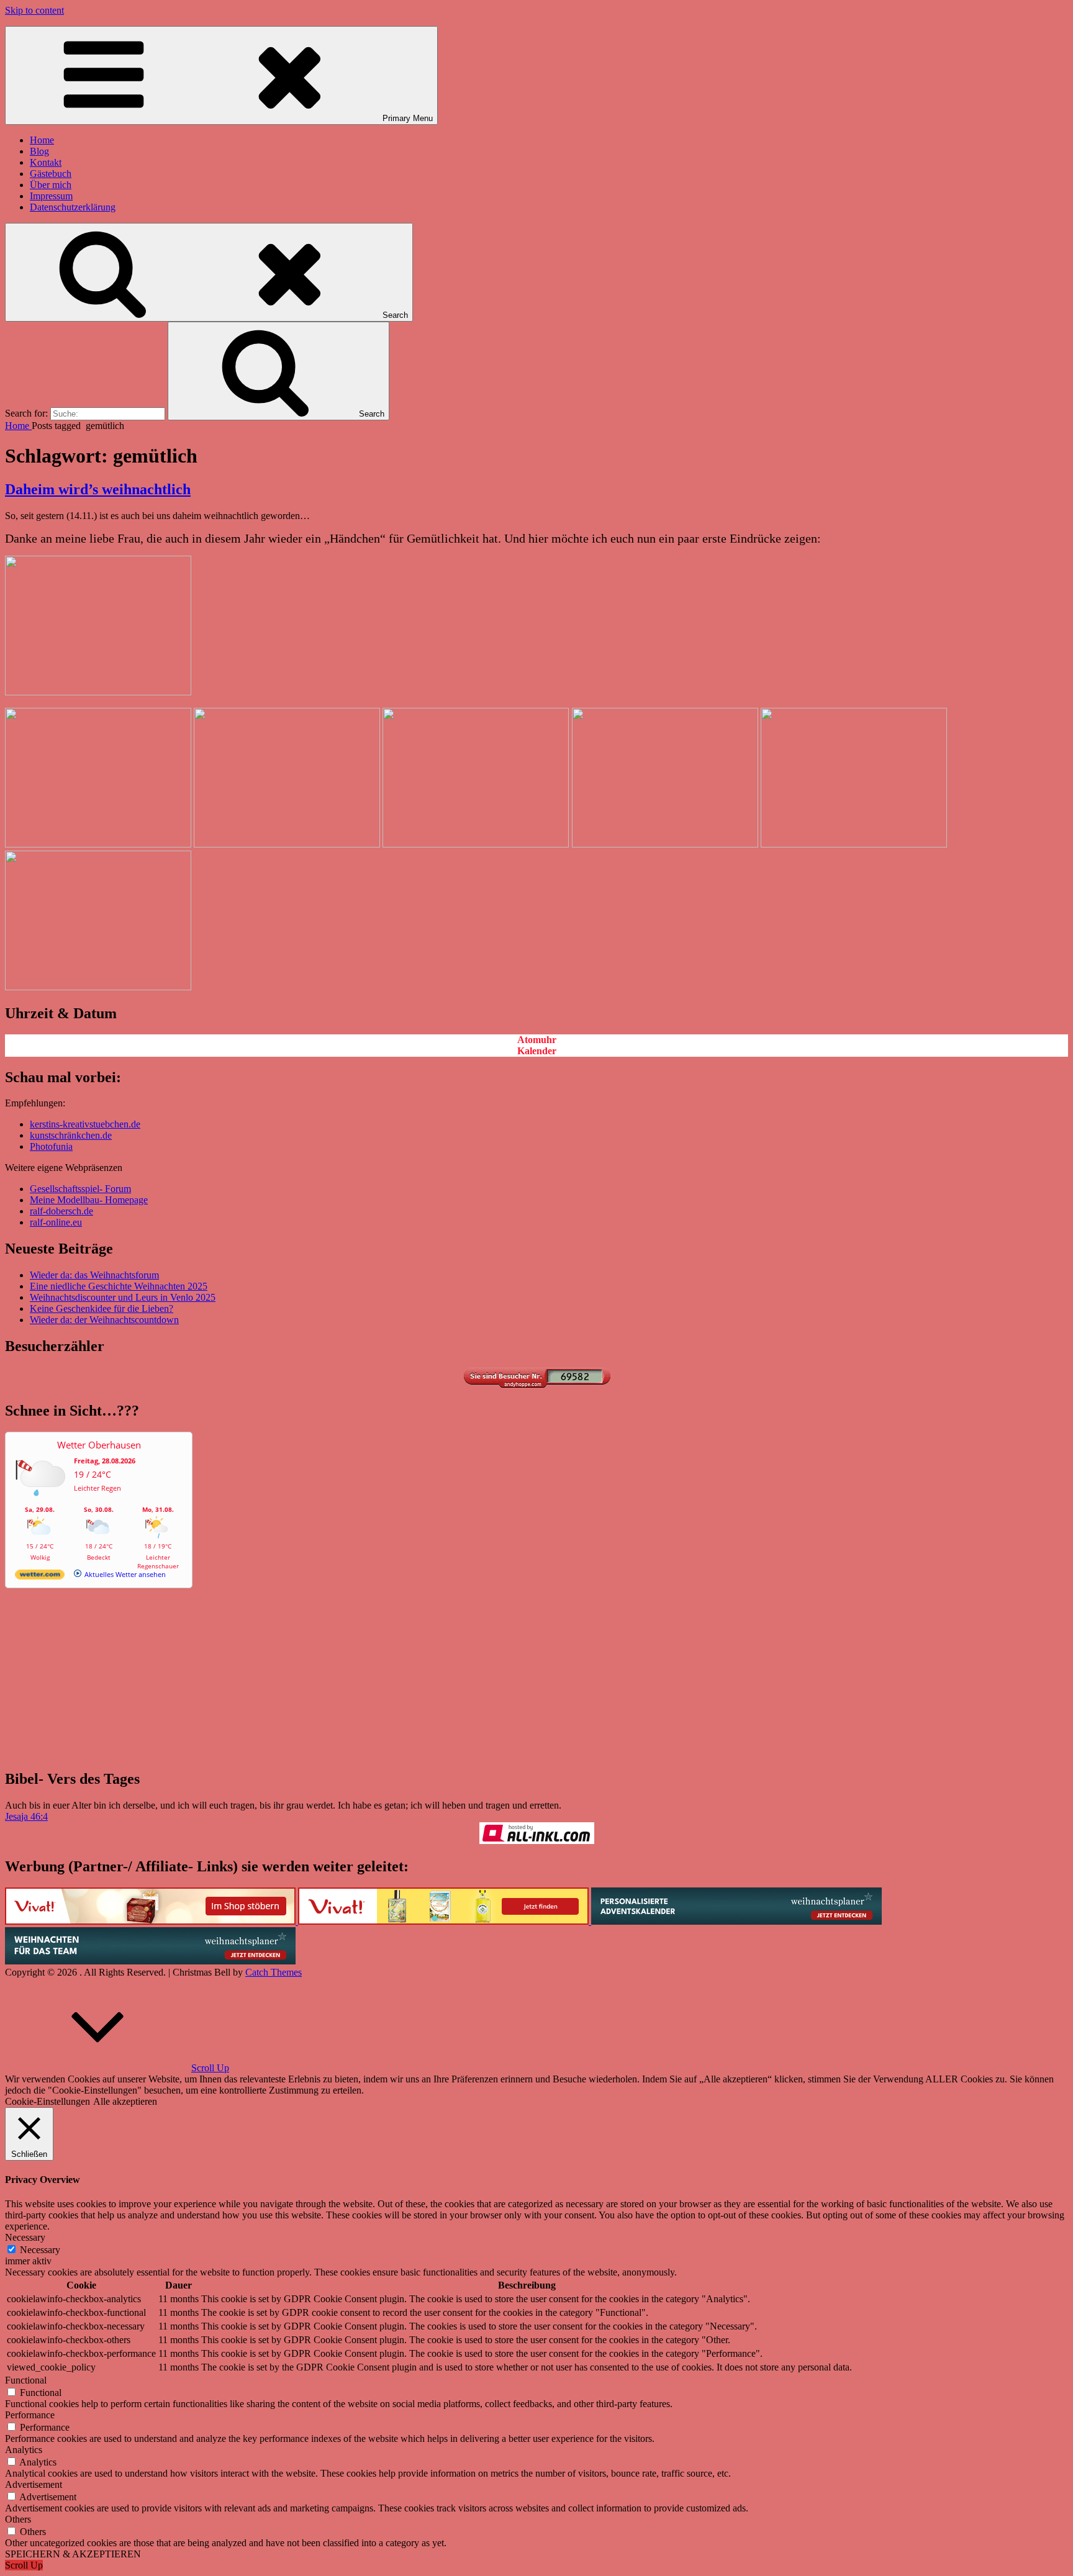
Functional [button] (26, 2380)
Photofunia (51, 1146)
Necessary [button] (25, 2237)
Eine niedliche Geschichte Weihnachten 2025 (119, 1286)
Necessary (40, 2250)
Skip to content (34, 10)
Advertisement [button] (34, 2484)
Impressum (51, 196)
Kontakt (46, 162)
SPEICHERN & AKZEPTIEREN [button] (73, 2554)
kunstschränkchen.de (71, 1135)
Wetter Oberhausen (99, 1445)
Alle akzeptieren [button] (125, 2101)
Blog (39, 151)
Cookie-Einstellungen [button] (48, 2101)
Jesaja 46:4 (26, 1816)
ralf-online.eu (56, 1222)
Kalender (537, 1051)
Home (42, 140)
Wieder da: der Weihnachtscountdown (104, 1320)
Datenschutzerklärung (73, 207)
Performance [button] (30, 2415)
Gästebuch (51, 174)
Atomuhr (537, 1040)
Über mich (51, 185)
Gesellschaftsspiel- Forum (80, 1189)
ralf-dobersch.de (61, 1211)
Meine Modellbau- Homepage (89, 1200)
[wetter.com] (40, 1577)
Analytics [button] (24, 2450)
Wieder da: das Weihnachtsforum (94, 1275)
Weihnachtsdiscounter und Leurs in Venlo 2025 (123, 1297)
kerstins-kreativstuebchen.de (85, 1124)
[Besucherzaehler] (536, 1384)
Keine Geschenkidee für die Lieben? (102, 1308)
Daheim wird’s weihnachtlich (98, 489)
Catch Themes (274, 1972)
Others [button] (18, 2519)
